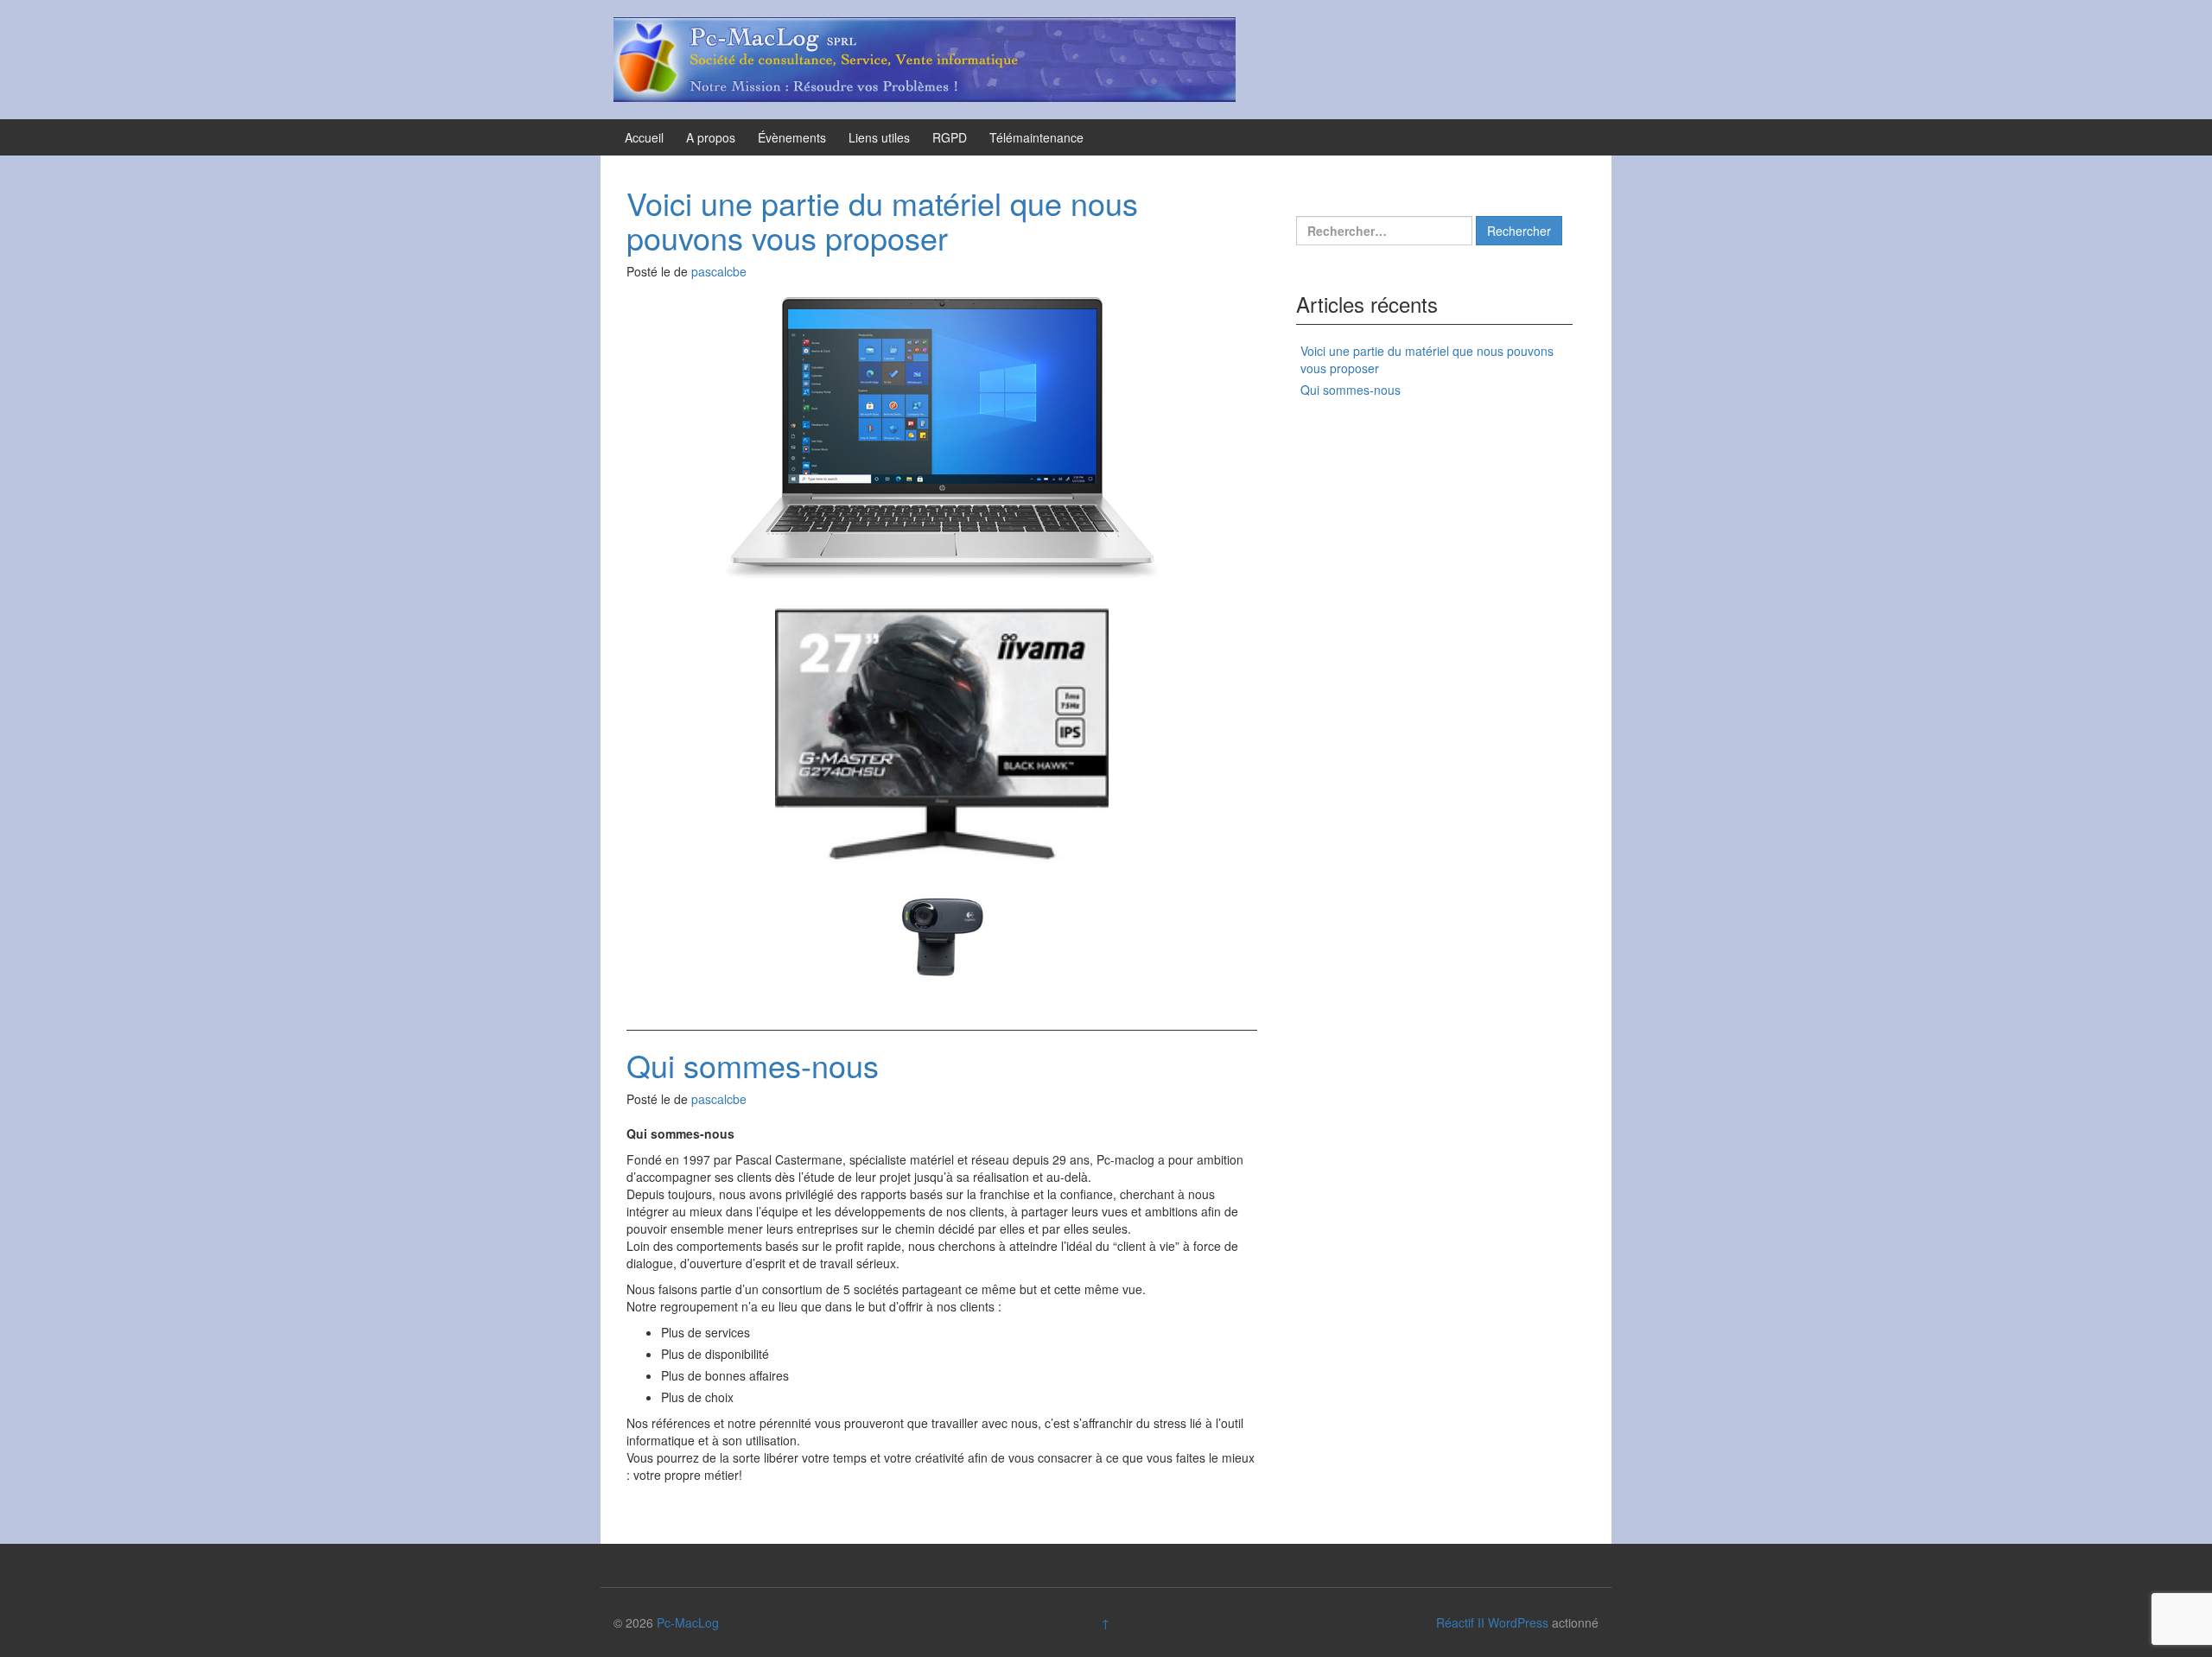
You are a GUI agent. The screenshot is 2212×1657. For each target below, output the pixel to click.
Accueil (644, 137)
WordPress (1518, 1622)
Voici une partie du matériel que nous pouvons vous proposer (882, 220)
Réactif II (1460, 1622)
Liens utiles (879, 137)
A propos (711, 137)
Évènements (792, 137)
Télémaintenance (1036, 137)
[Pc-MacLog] (925, 58)
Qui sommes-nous (753, 1065)
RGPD (950, 137)
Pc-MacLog (688, 1622)
